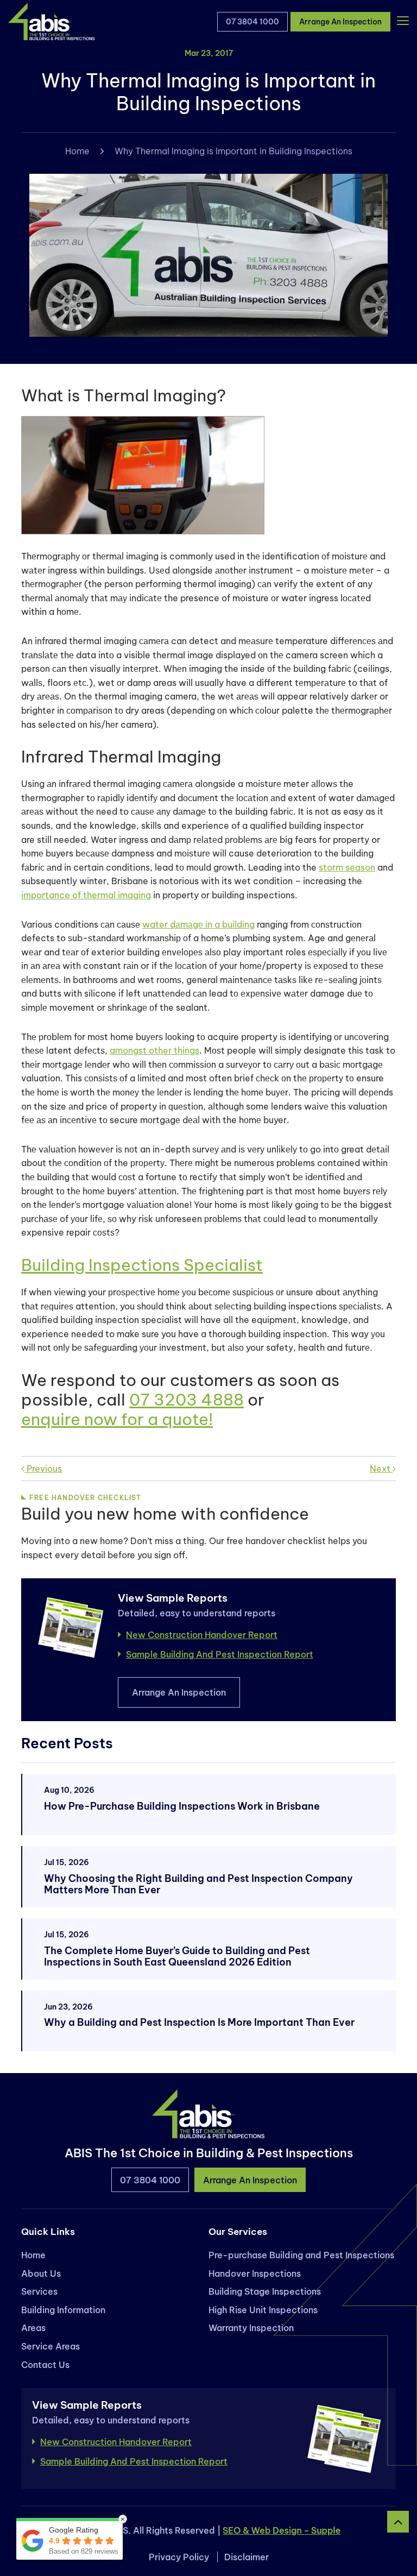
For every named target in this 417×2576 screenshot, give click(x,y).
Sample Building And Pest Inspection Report (220, 1654)
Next (381, 1469)
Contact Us (45, 2365)
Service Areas (50, 2346)
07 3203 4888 (187, 1400)
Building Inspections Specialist (142, 1265)
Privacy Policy (179, 2557)
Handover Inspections (255, 2273)
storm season (347, 867)
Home (77, 151)
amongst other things (154, 1050)
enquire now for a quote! (117, 1419)
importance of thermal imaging (86, 895)
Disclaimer (247, 2557)
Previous (43, 1469)
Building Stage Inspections (265, 2292)
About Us (41, 2273)
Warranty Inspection (251, 2328)
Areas (33, 2328)
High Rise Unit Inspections (263, 2310)
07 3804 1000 (252, 22)
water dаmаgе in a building (198, 924)
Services (39, 2292)
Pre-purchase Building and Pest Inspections (301, 2255)
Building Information (63, 2310)
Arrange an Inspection (340, 22)
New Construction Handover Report (202, 1635)
